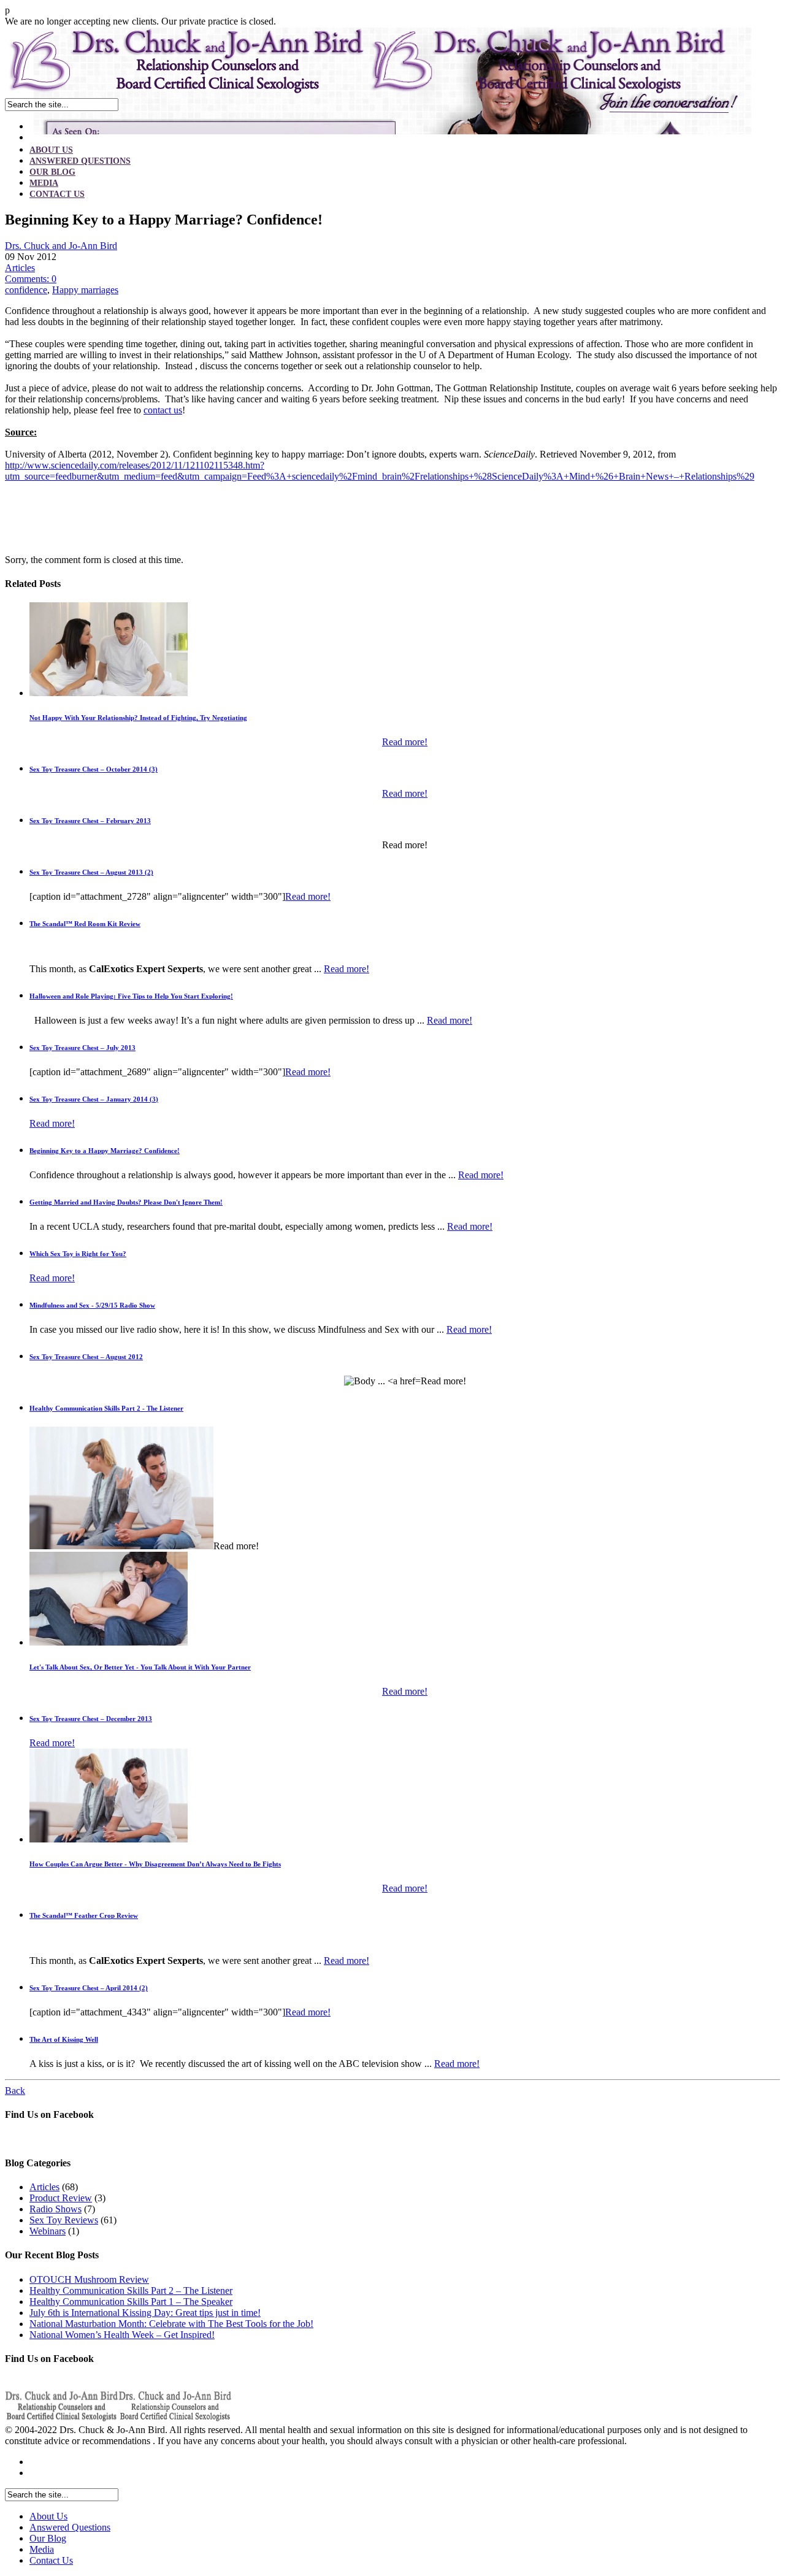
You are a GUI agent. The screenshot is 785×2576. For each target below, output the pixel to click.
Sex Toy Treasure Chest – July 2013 (82, 1048)
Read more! (405, 742)
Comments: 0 (31, 279)
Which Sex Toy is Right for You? (78, 1254)
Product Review (61, 2198)
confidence (26, 290)
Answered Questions (80, 161)
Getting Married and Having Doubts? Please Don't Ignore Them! (126, 1202)
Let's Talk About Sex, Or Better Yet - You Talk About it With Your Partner (140, 1667)
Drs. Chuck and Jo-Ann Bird (61, 246)
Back (15, 2091)
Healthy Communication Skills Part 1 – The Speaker (131, 2302)
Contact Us (57, 194)
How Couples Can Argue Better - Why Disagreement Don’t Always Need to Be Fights (155, 1864)
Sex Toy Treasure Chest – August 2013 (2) (91, 872)
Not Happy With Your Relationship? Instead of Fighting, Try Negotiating (138, 718)
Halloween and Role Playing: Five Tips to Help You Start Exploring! (131, 996)
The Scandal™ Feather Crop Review (84, 1915)
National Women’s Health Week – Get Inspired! (122, 2335)
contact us (163, 410)
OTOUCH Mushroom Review (89, 2279)
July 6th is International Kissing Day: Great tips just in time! (145, 2313)
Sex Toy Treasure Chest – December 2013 (91, 1719)
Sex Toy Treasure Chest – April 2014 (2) (89, 1988)
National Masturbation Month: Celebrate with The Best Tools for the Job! (171, 2324)
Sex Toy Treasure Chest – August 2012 (86, 1357)
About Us (51, 150)
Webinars (48, 2231)
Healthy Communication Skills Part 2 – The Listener (131, 2290)
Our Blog (52, 172)
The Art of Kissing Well (64, 2039)
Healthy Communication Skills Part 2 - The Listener (106, 1408)
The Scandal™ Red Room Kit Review (85, 924)
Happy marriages (85, 290)
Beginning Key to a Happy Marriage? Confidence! (105, 1151)
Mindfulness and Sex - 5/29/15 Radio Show (92, 1305)
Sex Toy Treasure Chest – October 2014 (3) (94, 769)
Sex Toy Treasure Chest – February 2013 (90, 821)
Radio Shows (56, 2209)
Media (44, 183)
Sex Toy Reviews (64, 2220)
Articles (20, 268)
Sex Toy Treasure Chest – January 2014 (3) (94, 1099)
